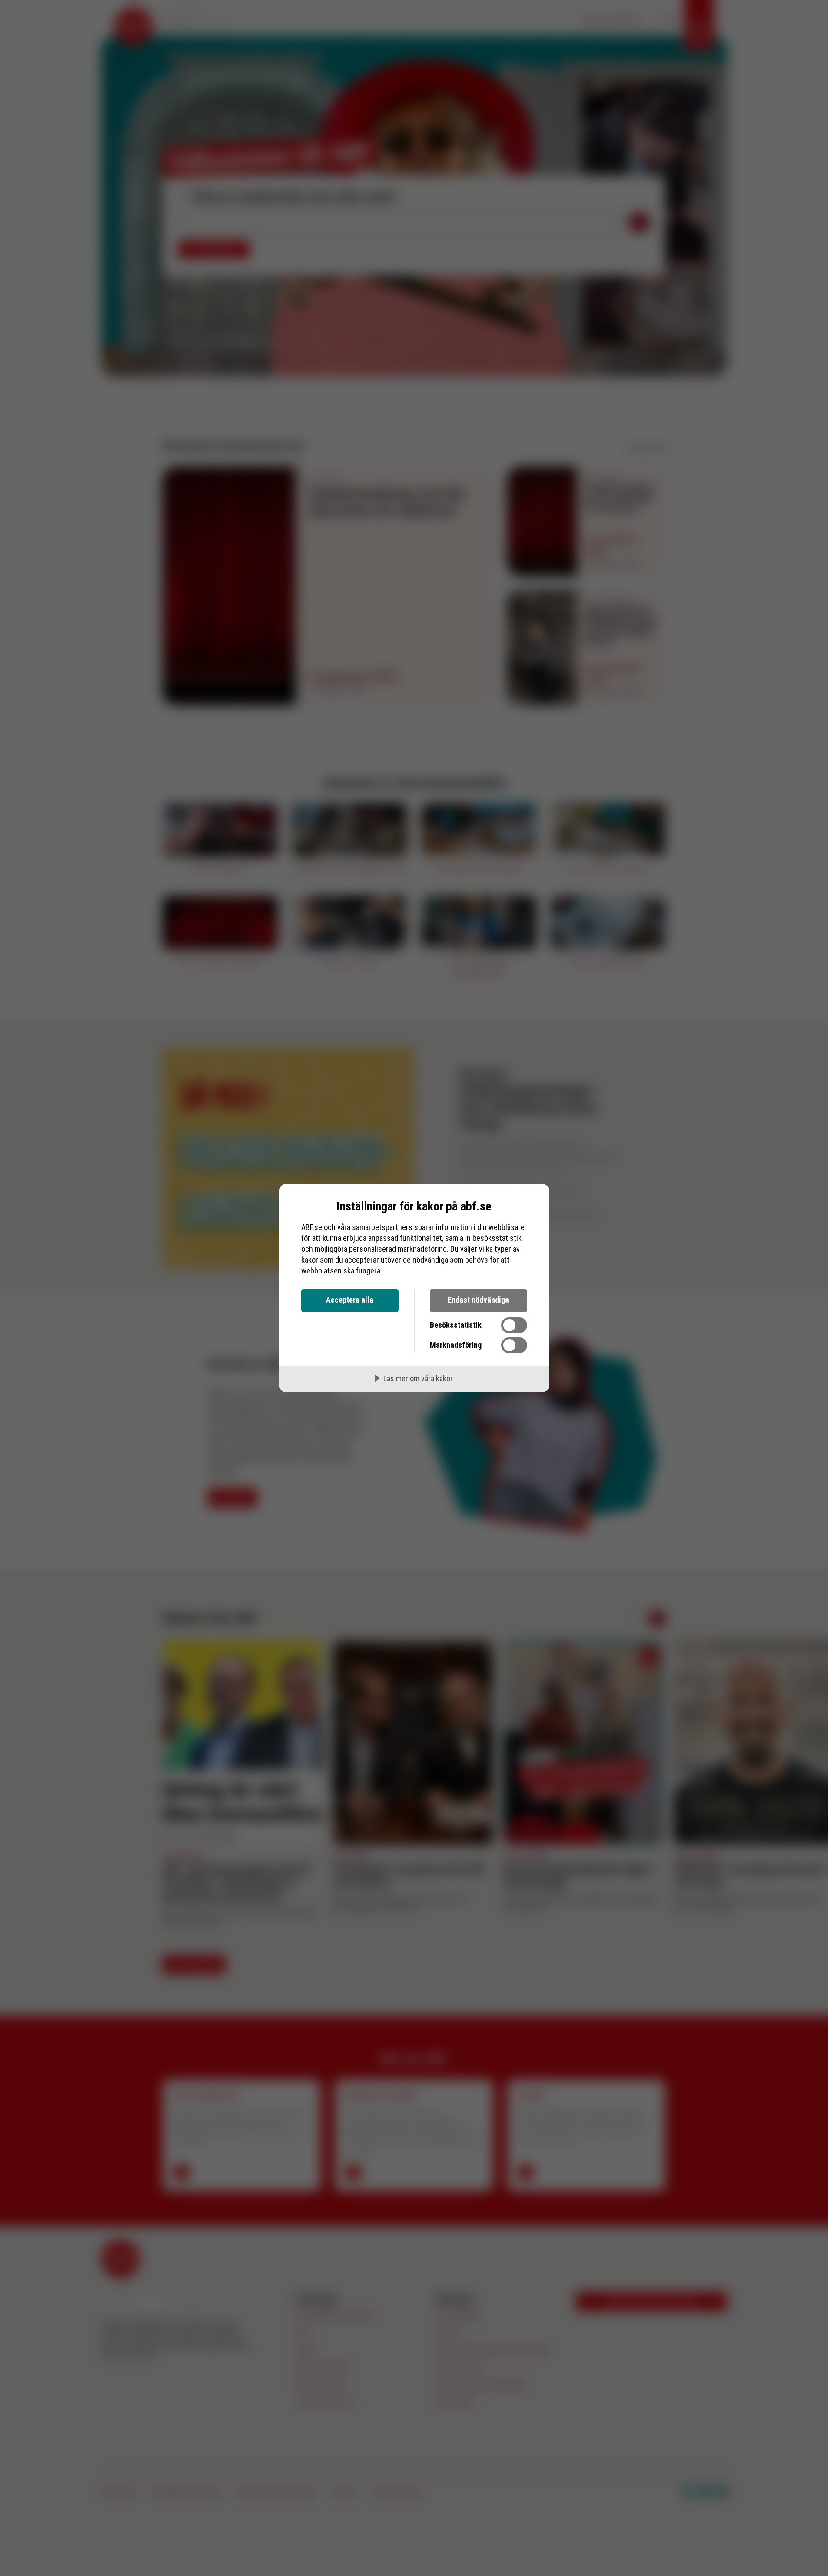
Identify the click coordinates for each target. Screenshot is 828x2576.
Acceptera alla (350, 1300)
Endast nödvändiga (478, 1300)
